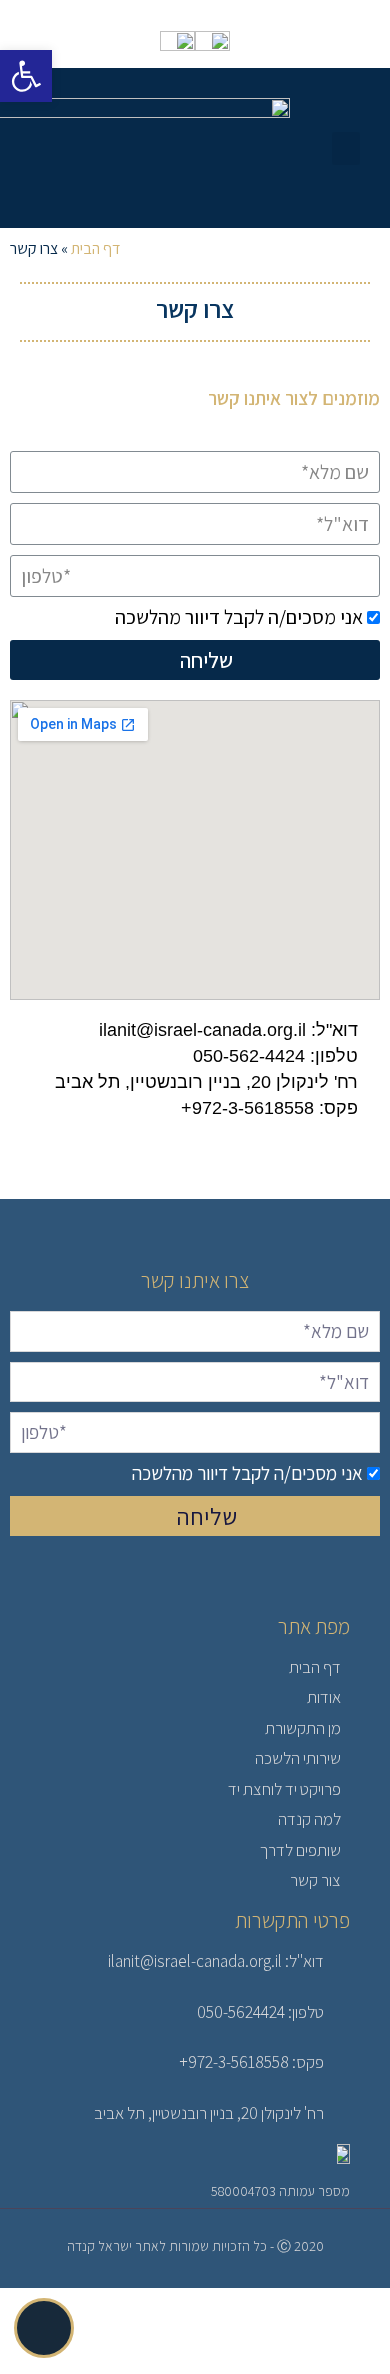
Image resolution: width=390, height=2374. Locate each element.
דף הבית (95, 248)
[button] (346, 148)
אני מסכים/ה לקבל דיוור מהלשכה (239, 617)
